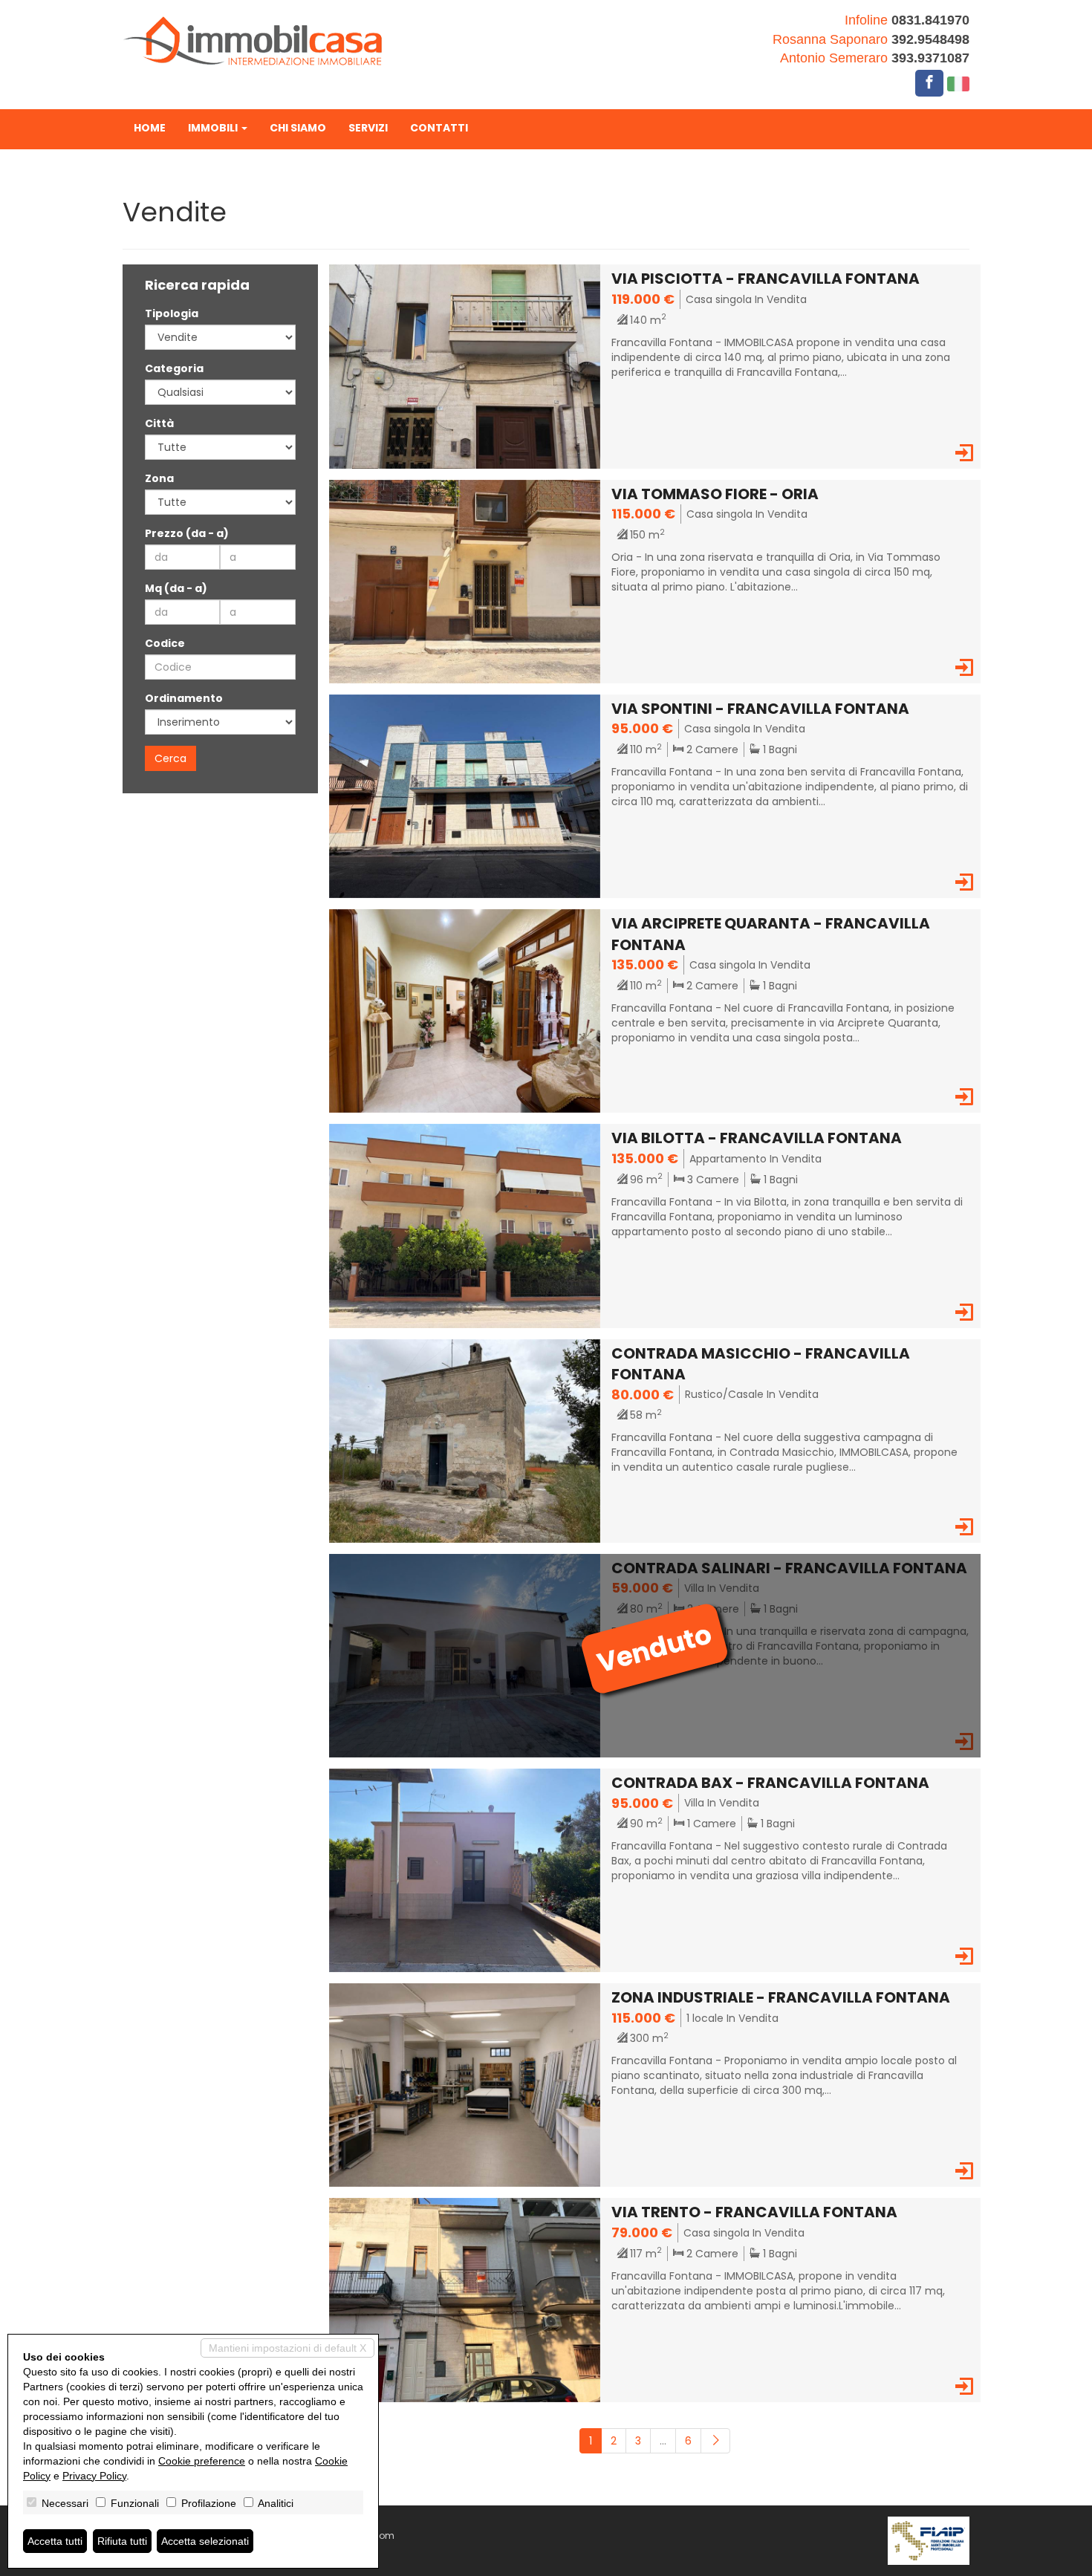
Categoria (174, 368)
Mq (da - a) (176, 588)
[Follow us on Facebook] (929, 83)
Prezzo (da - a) (187, 533)
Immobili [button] (214, 128)
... (663, 2441)
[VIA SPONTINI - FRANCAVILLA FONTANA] (465, 796)
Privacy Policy (94, 2476)
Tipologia (172, 313)
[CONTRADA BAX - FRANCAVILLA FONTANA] (465, 1870)
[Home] (253, 40)
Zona (159, 478)
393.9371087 (930, 58)
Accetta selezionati (205, 2541)
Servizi (368, 128)
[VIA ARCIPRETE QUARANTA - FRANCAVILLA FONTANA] (465, 1010)
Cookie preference (202, 2461)
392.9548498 (930, 39)
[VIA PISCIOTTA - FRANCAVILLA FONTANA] (465, 365)
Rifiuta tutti (122, 2541)
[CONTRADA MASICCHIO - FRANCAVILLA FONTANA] (465, 1440)
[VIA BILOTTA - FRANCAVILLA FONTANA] (465, 1225)
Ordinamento (184, 698)
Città (159, 423)
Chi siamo (298, 128)
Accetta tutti (55, 2541)
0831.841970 (930, 20)
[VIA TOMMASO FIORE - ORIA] (465, 581)
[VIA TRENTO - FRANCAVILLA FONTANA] (465, 2299)
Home (150, 128)
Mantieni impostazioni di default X (287, 2348)
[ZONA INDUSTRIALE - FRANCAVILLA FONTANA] (465, 2084)
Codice (165, 643)
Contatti (439, 128)
